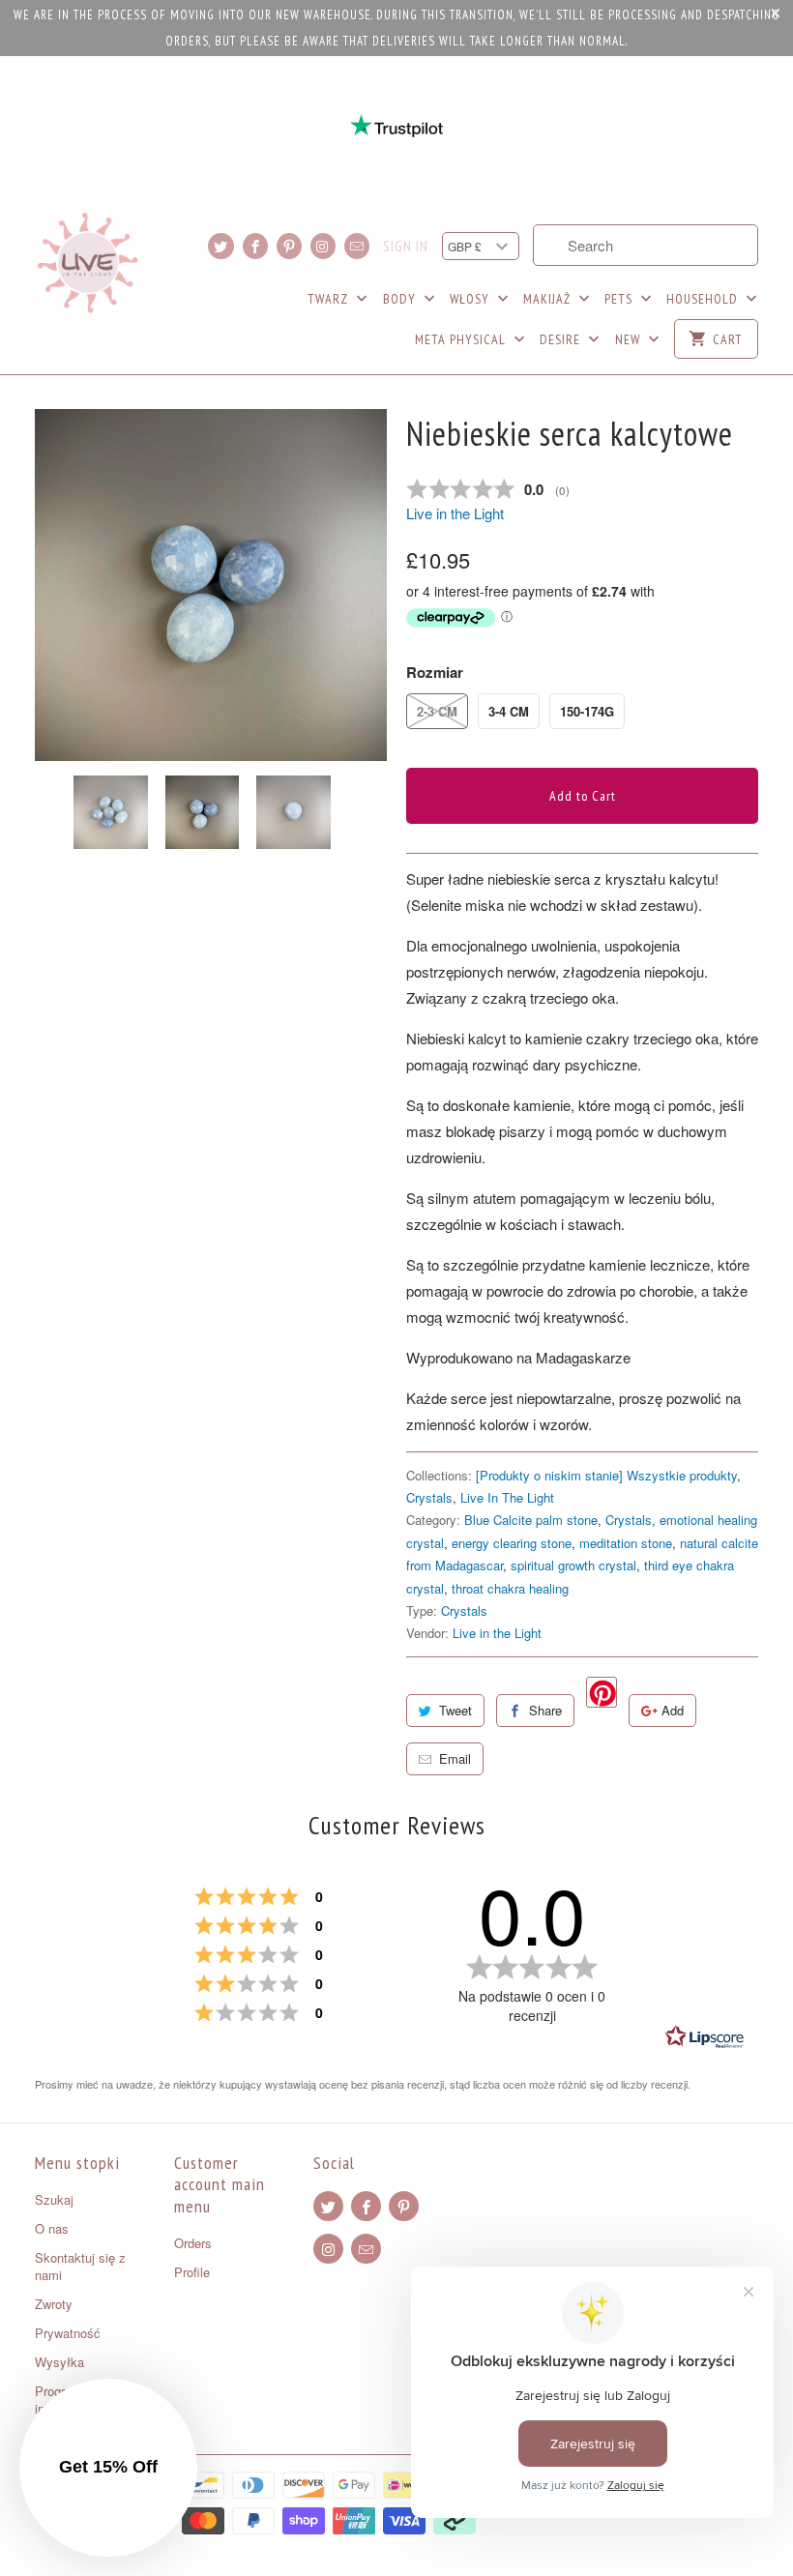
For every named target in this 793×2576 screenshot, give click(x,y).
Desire (562, 339)
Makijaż (549, 299)
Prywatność (68, 2333)
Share (545, 1710)
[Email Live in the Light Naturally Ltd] (357, 246)
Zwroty (54, 2304)
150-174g (587, 711)
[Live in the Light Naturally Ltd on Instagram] (323, 246)
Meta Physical (462, 339)
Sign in (406, 247)
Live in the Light (455, 513)
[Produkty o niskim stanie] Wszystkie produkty (606, 1475)
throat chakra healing (510, 1588)
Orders (193, 2243)
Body (401, 299)
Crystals (429, 1497)
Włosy (471, 299)
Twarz (330, 299)
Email (455, 1758)
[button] (108, 2468)
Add (673, 1710)
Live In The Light (507, 1497)
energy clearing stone (512, 1543)
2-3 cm (437, 711)
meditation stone (626, 1543)
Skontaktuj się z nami (80, 2266)
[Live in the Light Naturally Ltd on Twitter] (220, 246)
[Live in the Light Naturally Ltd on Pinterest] (289, 246)
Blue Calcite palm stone (531, 1520)
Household (704, 299)
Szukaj (54, 2199)
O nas (52, 2228)
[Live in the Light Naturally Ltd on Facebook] (255, 246)
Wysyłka (59, 2362)
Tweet (455, 1710)
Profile (192, 2272)
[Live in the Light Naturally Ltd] (88, 263)
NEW (630, 339)
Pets (620, 299)
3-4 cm (509, 711)
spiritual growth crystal (573, 1565)
